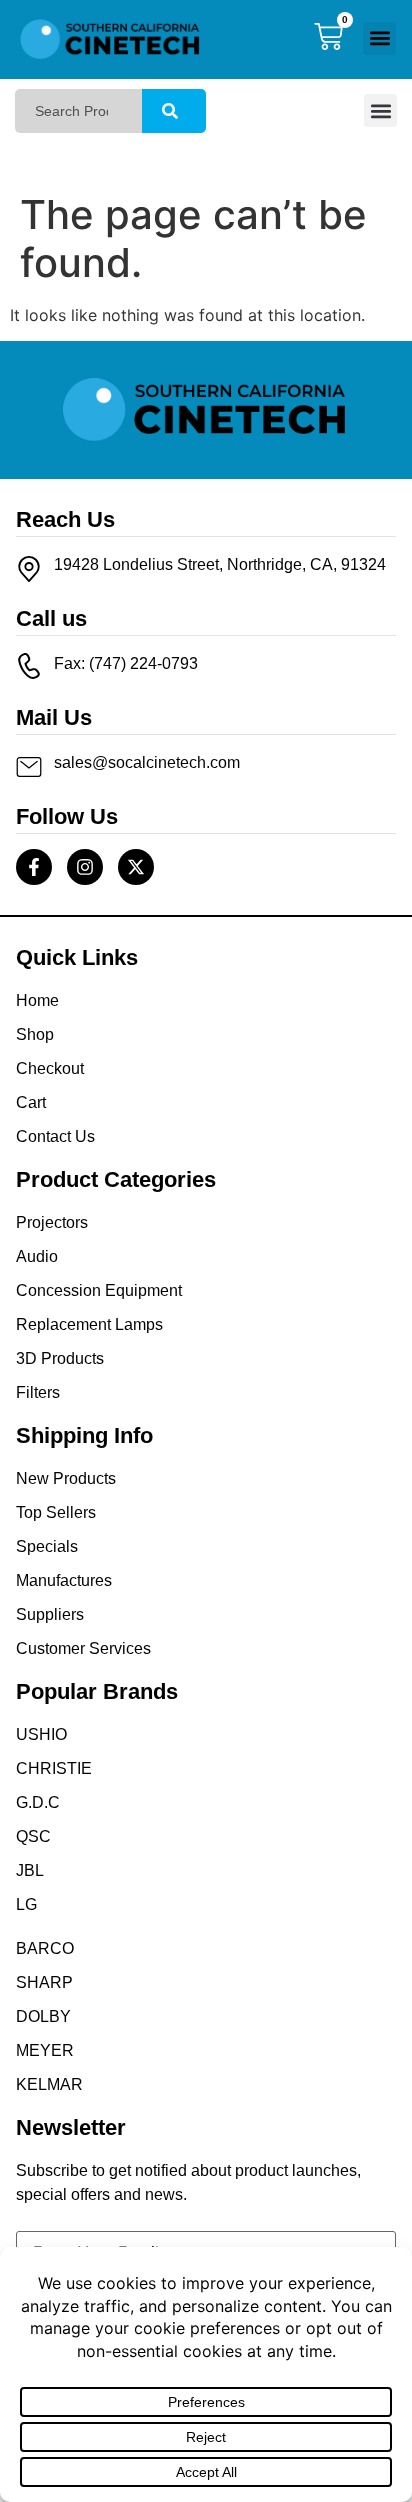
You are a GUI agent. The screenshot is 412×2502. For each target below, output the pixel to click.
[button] (379, 38)
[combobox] (78, 111)
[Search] (174, 111)
